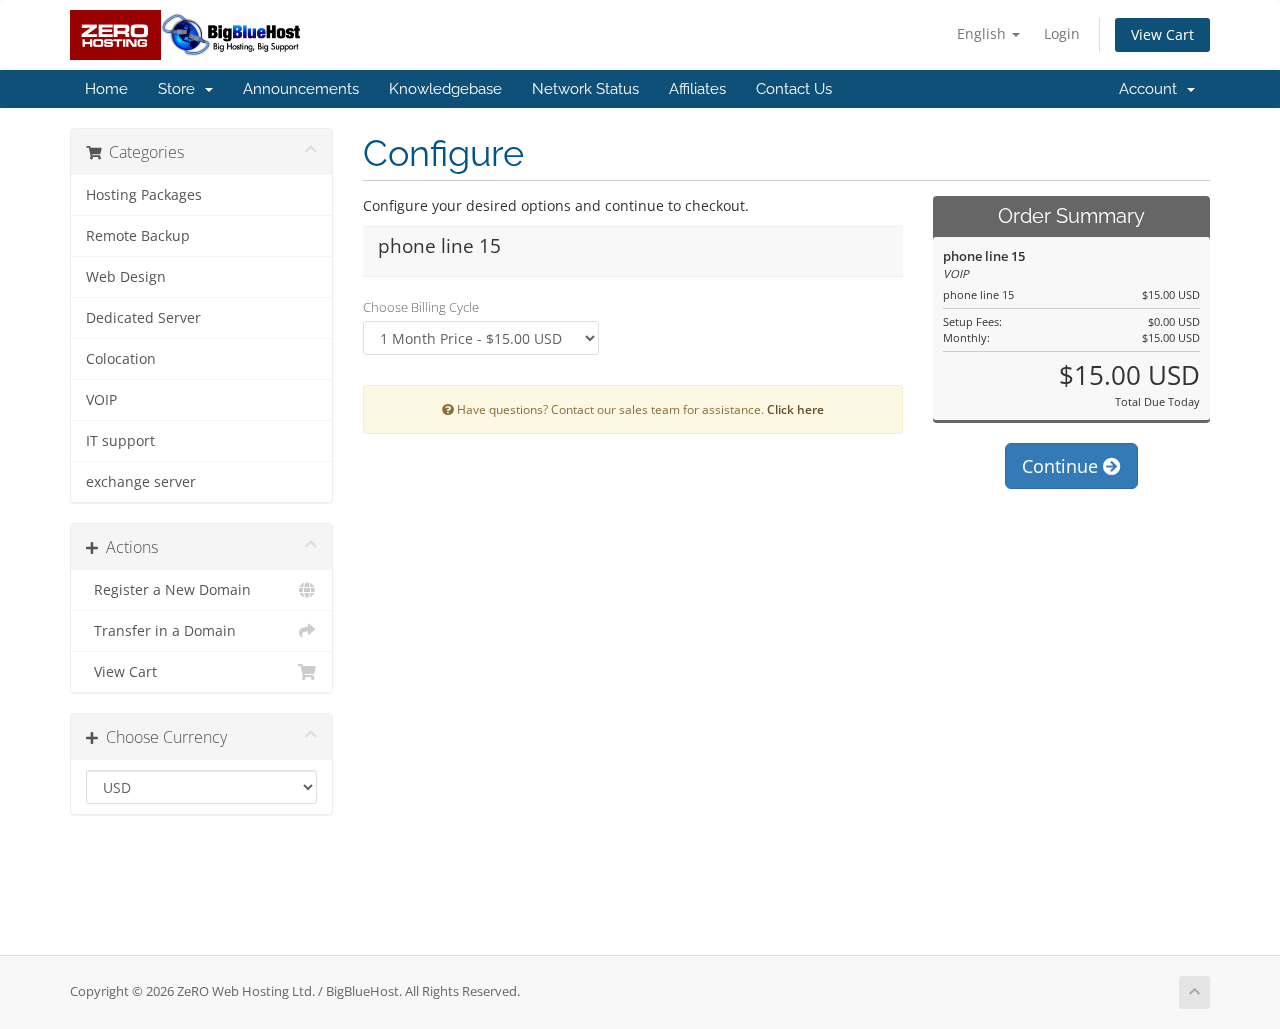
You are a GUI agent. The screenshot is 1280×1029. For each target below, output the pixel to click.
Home (106, 89)
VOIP (101, 400)
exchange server (141, 482)
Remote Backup (138, 236)
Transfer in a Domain (161, 631)
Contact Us (794, 89)
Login (1062, 33)
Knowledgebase (445, 89)
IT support (120, 441)
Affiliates (697, 89)
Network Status (585, 89)
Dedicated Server (143, 318)
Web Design (126, 277)
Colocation (121, 359)
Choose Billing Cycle (421, 307)
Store (180, 89)
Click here (795, 409)
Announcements (301, 89)
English (983, 33)
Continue (1062, 466)
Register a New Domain (168, 590)
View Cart (1162, 34)
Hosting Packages (144, 195)
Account (1152, 89)
